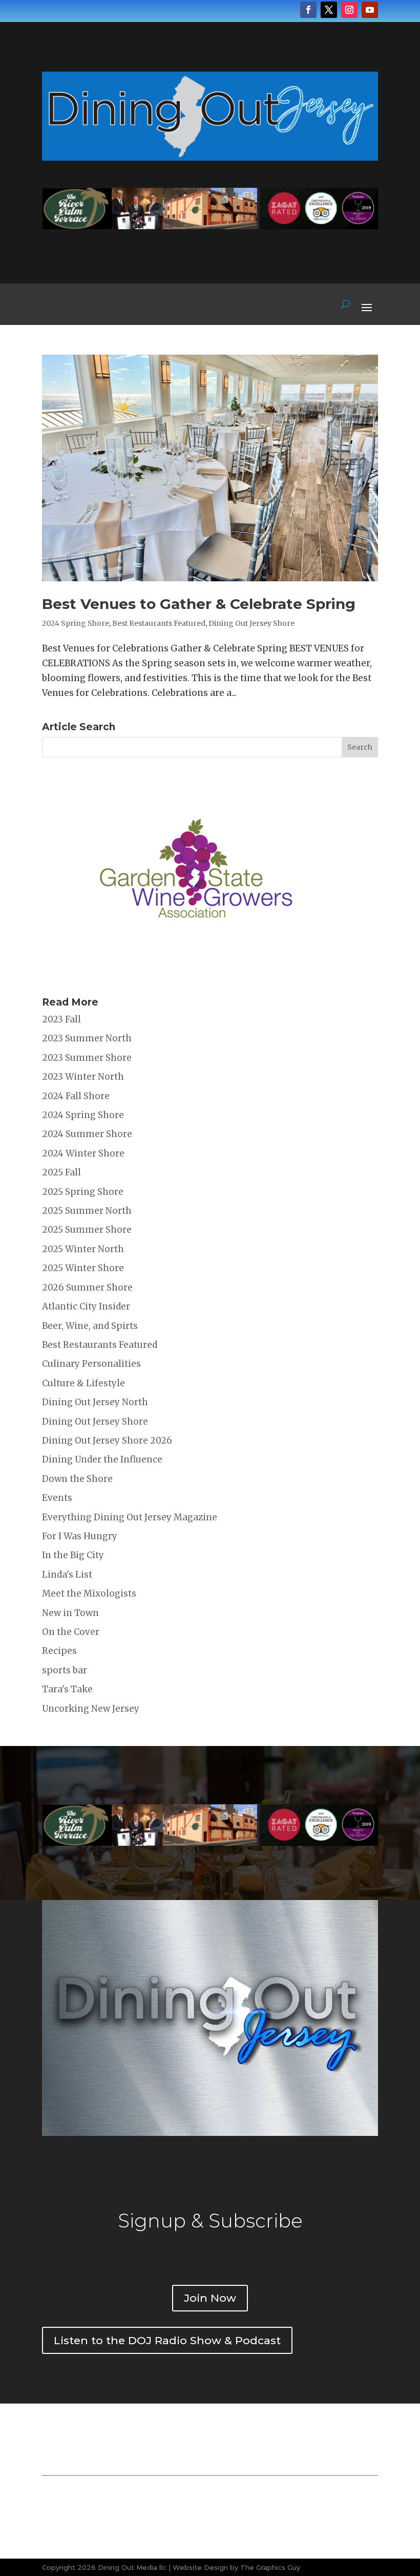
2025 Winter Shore (83, 1268)
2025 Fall (61, 1172)
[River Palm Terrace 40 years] (210, 226)
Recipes (59, 1651)
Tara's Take (67, 1689)
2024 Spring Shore (76, 623)
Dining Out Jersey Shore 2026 (107, 1440)
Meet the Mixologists (89, 1593)
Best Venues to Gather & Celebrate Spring (199, 604)
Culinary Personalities (91, 1364)
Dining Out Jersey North (95, 1402)
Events (57, 1498)
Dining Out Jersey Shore (251, 623)
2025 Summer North (87, 1211)
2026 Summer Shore (87, 1287)
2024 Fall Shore (76, 1096)
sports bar (65, 1670)
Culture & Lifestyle (83, 1383)
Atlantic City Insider (86, 1306)
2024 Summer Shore (87, 1134)
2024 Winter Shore (83, 1153)
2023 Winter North (83, 1077)
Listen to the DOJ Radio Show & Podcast (167, 2340)
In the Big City (73, 1555)
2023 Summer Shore (87, 1058)
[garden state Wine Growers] (196, 974)
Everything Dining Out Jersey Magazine (130, 1517)
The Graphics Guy (270, 2567)
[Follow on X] (329, 10)
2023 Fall (61, 1019)
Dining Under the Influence (102, 1459)
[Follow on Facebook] (308, 10)
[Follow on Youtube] (370, 10)
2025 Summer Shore (87, 1230)
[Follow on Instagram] (349, 10)
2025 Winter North (83, 1249)
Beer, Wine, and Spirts (90, 1326)
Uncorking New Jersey (91, 1709)
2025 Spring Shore (83, 1192)
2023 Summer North (87, 1038)
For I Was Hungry (80, 1536)
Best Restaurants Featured (159, 623)
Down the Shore (77, 1479)
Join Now (210, 2298)
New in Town (70, 1613)
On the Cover (71, 1632)
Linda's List (67, 1575)
